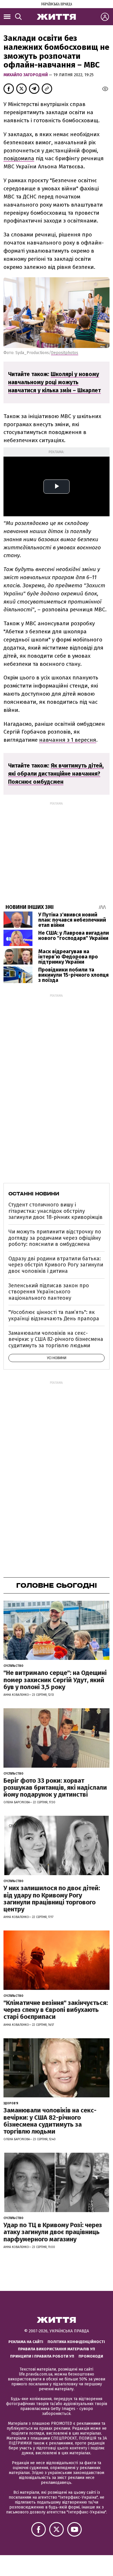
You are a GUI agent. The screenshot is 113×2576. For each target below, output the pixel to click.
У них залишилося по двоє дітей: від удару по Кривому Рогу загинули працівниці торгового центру (52, 1899)
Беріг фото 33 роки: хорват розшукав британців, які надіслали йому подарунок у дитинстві (55, 1787)
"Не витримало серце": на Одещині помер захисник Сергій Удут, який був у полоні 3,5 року (55, 1680)
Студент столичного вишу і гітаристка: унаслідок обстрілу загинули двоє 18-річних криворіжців (55, 1211)
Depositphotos (65, 353)
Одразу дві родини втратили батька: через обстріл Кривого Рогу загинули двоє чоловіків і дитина (56, 1265)
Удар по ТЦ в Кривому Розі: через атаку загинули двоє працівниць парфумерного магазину (53, 2232)
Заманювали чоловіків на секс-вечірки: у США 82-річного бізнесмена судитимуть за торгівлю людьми (56, 1339)
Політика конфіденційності (76, 2342)
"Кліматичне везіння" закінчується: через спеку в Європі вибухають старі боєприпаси (56, 2010)
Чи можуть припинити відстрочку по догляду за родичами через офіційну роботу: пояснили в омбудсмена (55, 1238)
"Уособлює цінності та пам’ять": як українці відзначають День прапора (54, 1315)
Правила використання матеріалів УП (57, 2349)
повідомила (19, 158)
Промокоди (91, 2356)
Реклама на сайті (26, 2342)
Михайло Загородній (26, 75)
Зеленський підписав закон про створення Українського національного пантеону (49, 1292)
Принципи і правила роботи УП (42, 2356)
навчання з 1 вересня (68, 740)
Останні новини (34, 1194)
